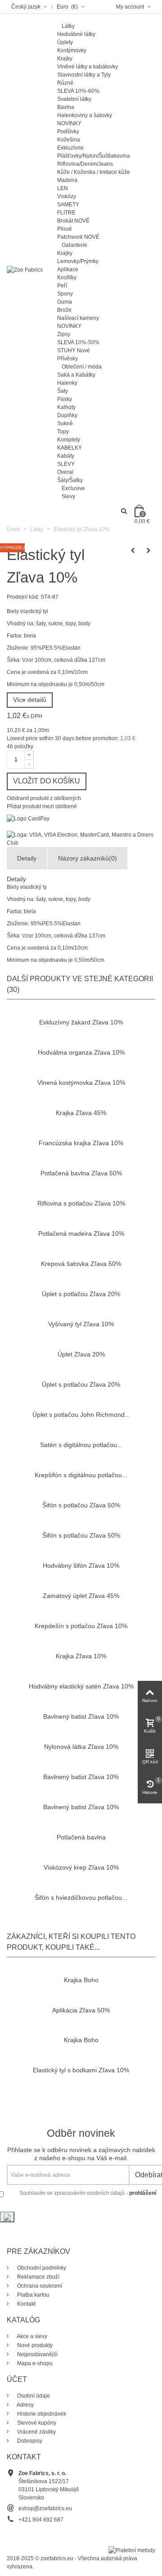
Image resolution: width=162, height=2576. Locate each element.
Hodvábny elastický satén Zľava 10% (81, 1686)
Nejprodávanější (37, 2354)
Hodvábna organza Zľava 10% (81, 1052)
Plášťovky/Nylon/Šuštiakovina (94, 156)
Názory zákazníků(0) (88, 858)
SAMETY (68, 205)
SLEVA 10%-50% (78, 342)
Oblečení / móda (82, 367)
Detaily (27, 858)
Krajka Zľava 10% (81, 1656)
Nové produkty (34, 2345)
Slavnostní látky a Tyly (84, 75)
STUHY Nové (74, 350)
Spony (65, 294)
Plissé (65, 229)
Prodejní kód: (23, 597)
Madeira (67, 180)
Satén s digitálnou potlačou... (81, 1445)
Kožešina (69, 140)
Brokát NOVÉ (73, 221)
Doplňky (67, 415)
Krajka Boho (81, 1980)
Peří (62, 286)
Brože (64, 310)
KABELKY (70, 448)
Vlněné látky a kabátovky (88, 67)
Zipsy (64, 334)
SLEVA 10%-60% (78, 91)
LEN (63, 188)
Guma (65, 302)
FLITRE (66, 213)
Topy (63, 432)
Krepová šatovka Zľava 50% (81, 1264)
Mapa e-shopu (34, 2363)
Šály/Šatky (70, 480)
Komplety (69, 440)
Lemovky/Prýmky (78, 261)
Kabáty (66, 456)
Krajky (65, 59)
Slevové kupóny (36, 2423)
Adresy (25, 2405)
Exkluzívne (70, 148)
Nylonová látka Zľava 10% (81, 1747)
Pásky (65, 399)
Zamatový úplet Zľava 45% (81, 1596)
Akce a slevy (31, 2336)
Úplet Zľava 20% (81, 1354)
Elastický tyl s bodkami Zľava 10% (81, 2070)
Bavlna (66, 107)
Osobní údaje (33, 2396)
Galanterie (74, 245)
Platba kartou (33, 2295)
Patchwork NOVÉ (78, 237)
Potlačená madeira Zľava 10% (81, 1233)
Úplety (65, 42)
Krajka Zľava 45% (81, 1113)
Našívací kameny (78, 318)
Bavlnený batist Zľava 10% (81, 1716)
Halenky (67, 383)
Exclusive (73, 488)
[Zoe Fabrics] (25, 269)
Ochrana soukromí (39, 2286)
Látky (68, 26)
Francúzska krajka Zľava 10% (81, 1143)
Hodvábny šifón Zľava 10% (81, 1566)
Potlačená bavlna (81, 1837)
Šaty (63, 391)
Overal (65, 472)
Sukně (65, 423)
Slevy (68, 496)
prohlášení (143, 2193)
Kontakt (26, 2304)
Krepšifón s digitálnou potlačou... (81, 1475)
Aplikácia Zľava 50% (81, 2010)
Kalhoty (66, 407)
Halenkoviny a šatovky (85, 115)
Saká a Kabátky (76, 375)
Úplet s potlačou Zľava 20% (81, 1294)
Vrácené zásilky (36, 2432)
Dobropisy (29, 2441)
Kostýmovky (72, 50)
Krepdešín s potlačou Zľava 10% (81, 1626)
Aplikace (68, 269)
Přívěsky (67, 359)
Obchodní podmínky (41, 2268)
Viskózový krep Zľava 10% (81, 1867)
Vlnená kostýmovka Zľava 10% (81, 1083)
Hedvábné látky (76, 34)
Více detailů (30, 700)
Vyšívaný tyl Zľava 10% (81, 1324)
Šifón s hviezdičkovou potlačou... (81, 1898)
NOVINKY (69, 123)
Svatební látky (74, 99)
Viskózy (67, 196)
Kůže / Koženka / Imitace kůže (94, 172)
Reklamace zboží (38, 2277)
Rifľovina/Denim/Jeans (85, 164)
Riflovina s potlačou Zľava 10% (81, 1203)
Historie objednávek (41, 2414)
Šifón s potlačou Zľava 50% (81, 1505)
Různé (65, 83)
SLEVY (66, 464)
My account (131, 7)
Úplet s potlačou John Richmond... (81, 1415)
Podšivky (68, 132)
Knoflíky (67, 278)
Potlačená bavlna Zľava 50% (81, 1173)
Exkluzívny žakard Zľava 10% (81, 1022)
